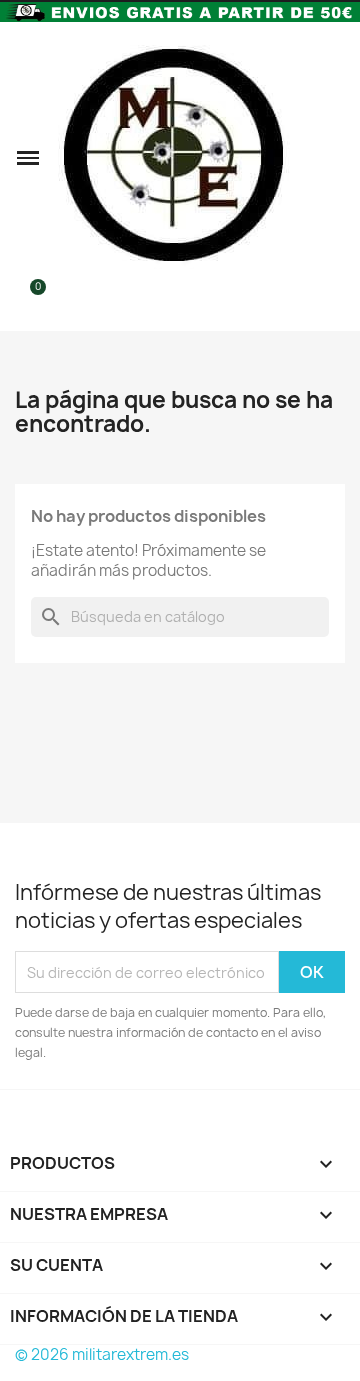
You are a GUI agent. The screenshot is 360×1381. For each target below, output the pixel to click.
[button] (28, 158)
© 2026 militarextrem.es (102, 1354)
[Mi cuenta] (335, 158)
